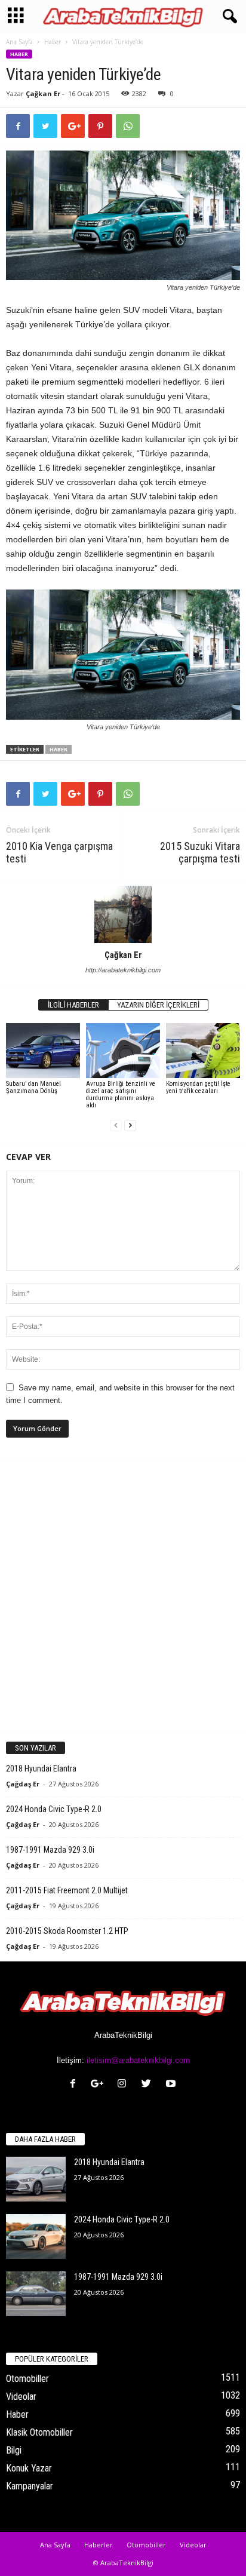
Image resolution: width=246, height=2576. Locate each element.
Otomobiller (27, 2379)
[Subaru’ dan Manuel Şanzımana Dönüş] (43, 1051)
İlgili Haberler (73, 1005)
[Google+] (100, 2085)
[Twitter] (149, 2085)
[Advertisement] (123, 1595)
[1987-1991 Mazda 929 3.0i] (36, 2294)
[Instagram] (124, 2085)
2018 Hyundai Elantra (41, 1768)
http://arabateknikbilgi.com (123, 970)
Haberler (99, 2545)
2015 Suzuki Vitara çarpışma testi (200, 852)
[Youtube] (172, 2085)
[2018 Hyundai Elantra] (36, 2179)
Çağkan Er (43, 93)
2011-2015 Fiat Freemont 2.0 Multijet (67, 1890)
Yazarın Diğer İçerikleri (158, 1005)
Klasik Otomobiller (39, 2432)
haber (59, 749)
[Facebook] (76, 2085)
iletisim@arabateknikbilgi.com (138, 2060)
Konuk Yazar (29, 2468)
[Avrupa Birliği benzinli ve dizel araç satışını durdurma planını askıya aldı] (123, 1051)
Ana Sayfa (19, 42)
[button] (227, 17)
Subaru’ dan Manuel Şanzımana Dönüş (33, 1087)
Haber (53, 42)
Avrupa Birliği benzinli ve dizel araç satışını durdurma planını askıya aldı (121, 1094)
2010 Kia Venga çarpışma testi (59, 852)
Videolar (21, 2397)
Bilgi (14, 2450)
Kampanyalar (30, 2486)
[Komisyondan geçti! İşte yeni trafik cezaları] (203, 1051)
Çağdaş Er (23, 1784)
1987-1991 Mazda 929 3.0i (50, 1850)
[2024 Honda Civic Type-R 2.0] (36, 2236)
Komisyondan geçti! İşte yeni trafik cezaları (198, 1087)
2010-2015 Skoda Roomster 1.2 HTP (67, 1931)
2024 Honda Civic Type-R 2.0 (54, 1809)
